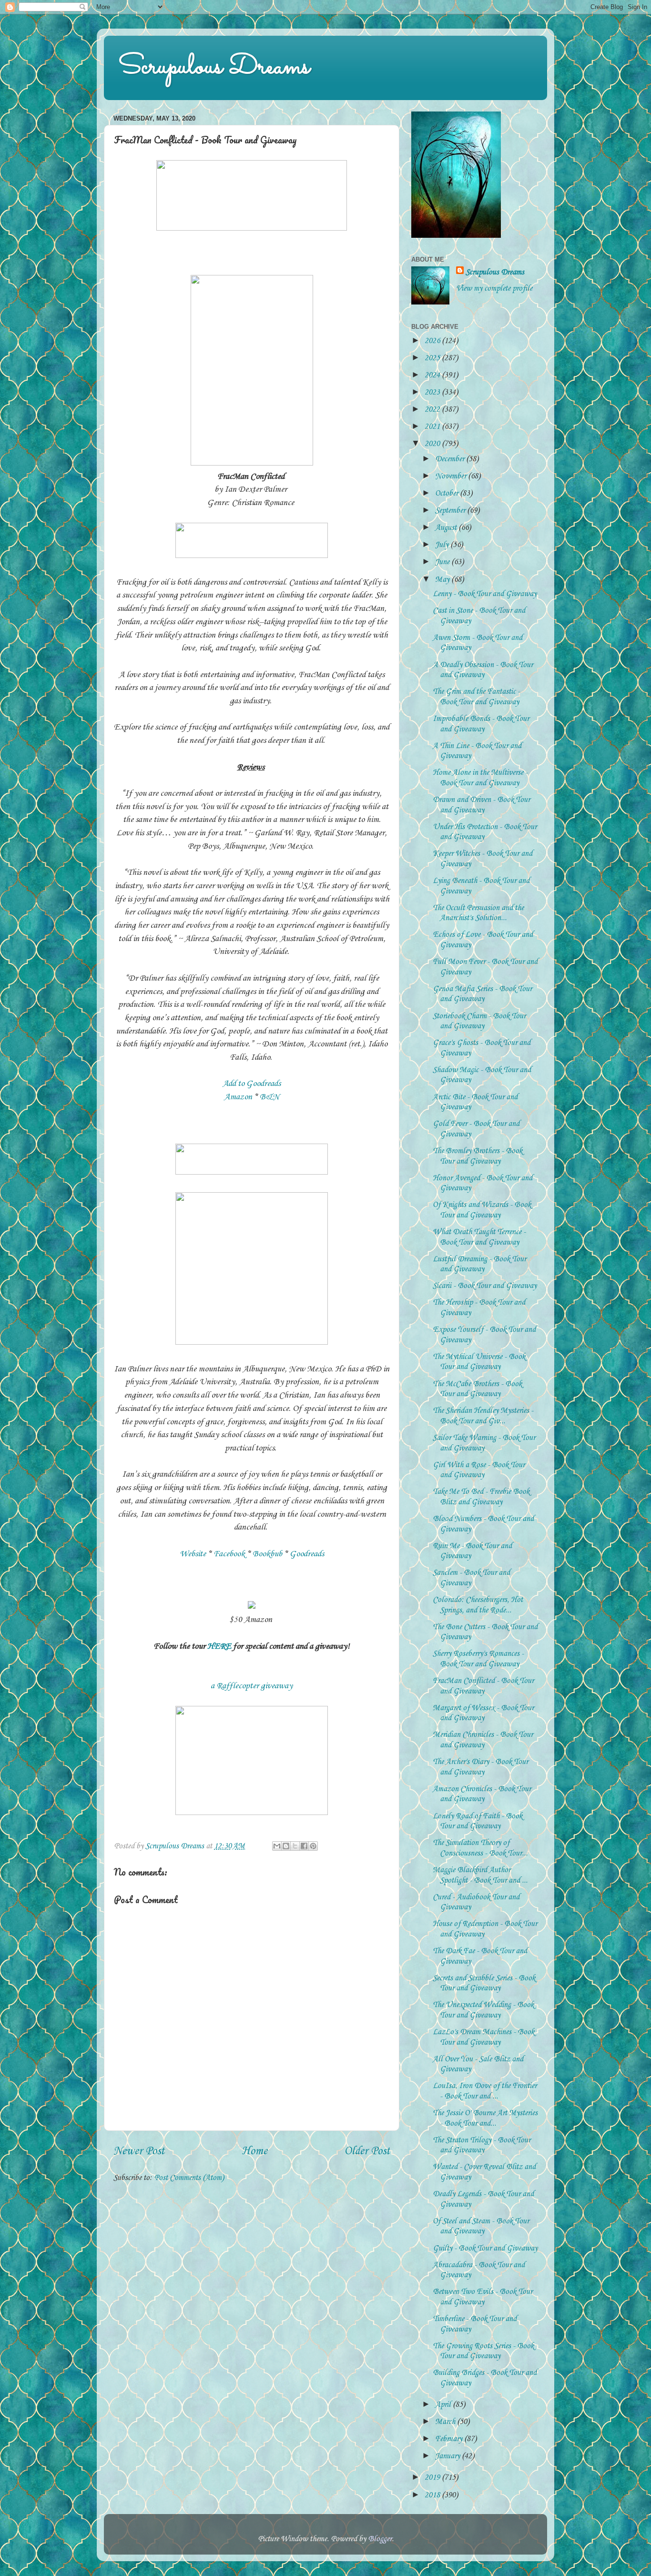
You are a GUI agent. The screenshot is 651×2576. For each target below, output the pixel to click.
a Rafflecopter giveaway (252, 1686)
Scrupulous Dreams (214, 67)
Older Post (367, 2151)
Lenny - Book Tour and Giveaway (485, 594)
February (450, 2439)
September (451, 511)
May (443, 580)
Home (254, 2151)
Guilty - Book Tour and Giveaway (485, 2248)
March (446, 2422)
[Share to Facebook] (304, 1846)
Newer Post (139, 2151)
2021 (433, 427)
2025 (433, 358)
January (448, 2456)
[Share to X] (295, 1846)
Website (193, 1554)
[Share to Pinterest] (313, 1846)
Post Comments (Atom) (189, 2178)
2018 (433, 2495)
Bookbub (267, 1554)
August (447, 528)
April (444, 2405)
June (443, 562)
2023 (433, 392)
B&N (270, 1097)
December (451, 459)
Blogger (380, 2539)
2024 (433, 375)
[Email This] (277, 1846)
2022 (433, 410)
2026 (433, 341)
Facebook (229, 1554)
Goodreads (307, 1554)
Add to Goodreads (252, 1084)
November (452, 476)
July (443, 545)
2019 (433, 2478)
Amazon (238, 1097)
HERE (219, 1646)
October (448, 493)
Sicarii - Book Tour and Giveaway (485, 1286)
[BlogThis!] (286, 1846)
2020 (433, 444)
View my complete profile (494, 289)
